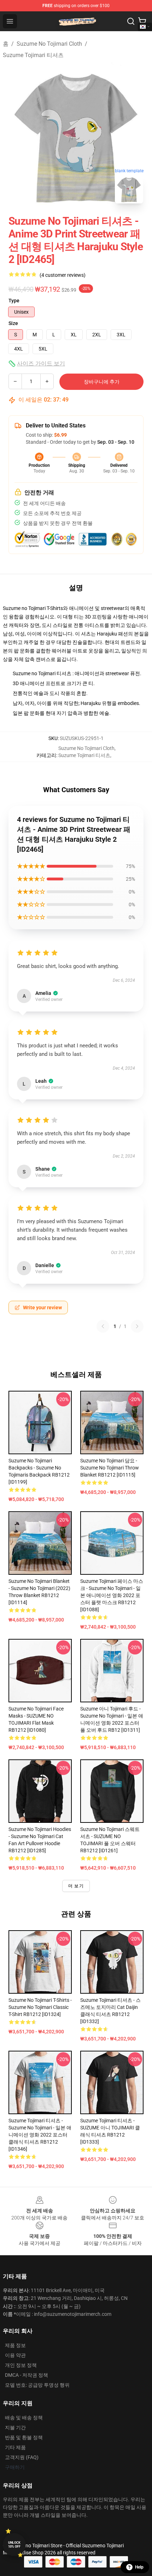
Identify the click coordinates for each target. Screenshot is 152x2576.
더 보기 (76, 1886)
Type (14, 301)
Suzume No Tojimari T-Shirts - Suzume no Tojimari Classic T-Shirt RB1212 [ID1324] (40, 2007)
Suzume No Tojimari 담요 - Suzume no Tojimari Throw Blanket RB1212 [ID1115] (110, 1468)
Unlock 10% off (14, 2545)
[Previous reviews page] (103, 1326)
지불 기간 (15, 2427)
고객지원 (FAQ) (22, 2457)
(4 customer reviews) (63, 275)
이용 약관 (15, 2355)
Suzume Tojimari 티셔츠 (33, 55)
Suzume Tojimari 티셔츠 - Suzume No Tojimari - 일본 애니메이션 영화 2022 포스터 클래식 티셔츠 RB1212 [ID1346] (40, 2135)
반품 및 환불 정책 (24, 2437)
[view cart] (142, 21)
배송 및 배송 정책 (24, 2418)
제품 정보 (15, 2345)
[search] (131, 21)
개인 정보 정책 (21, 2365)
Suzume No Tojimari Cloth (49, 44)
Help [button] (139, 2567)
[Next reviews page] (137, 1326)
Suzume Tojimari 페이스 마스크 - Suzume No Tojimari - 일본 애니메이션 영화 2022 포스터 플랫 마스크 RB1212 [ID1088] (112, 1595)
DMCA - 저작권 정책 (27, 2375)
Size (13, 323)
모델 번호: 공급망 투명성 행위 (37, 2385)
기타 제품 (15, 2447)
